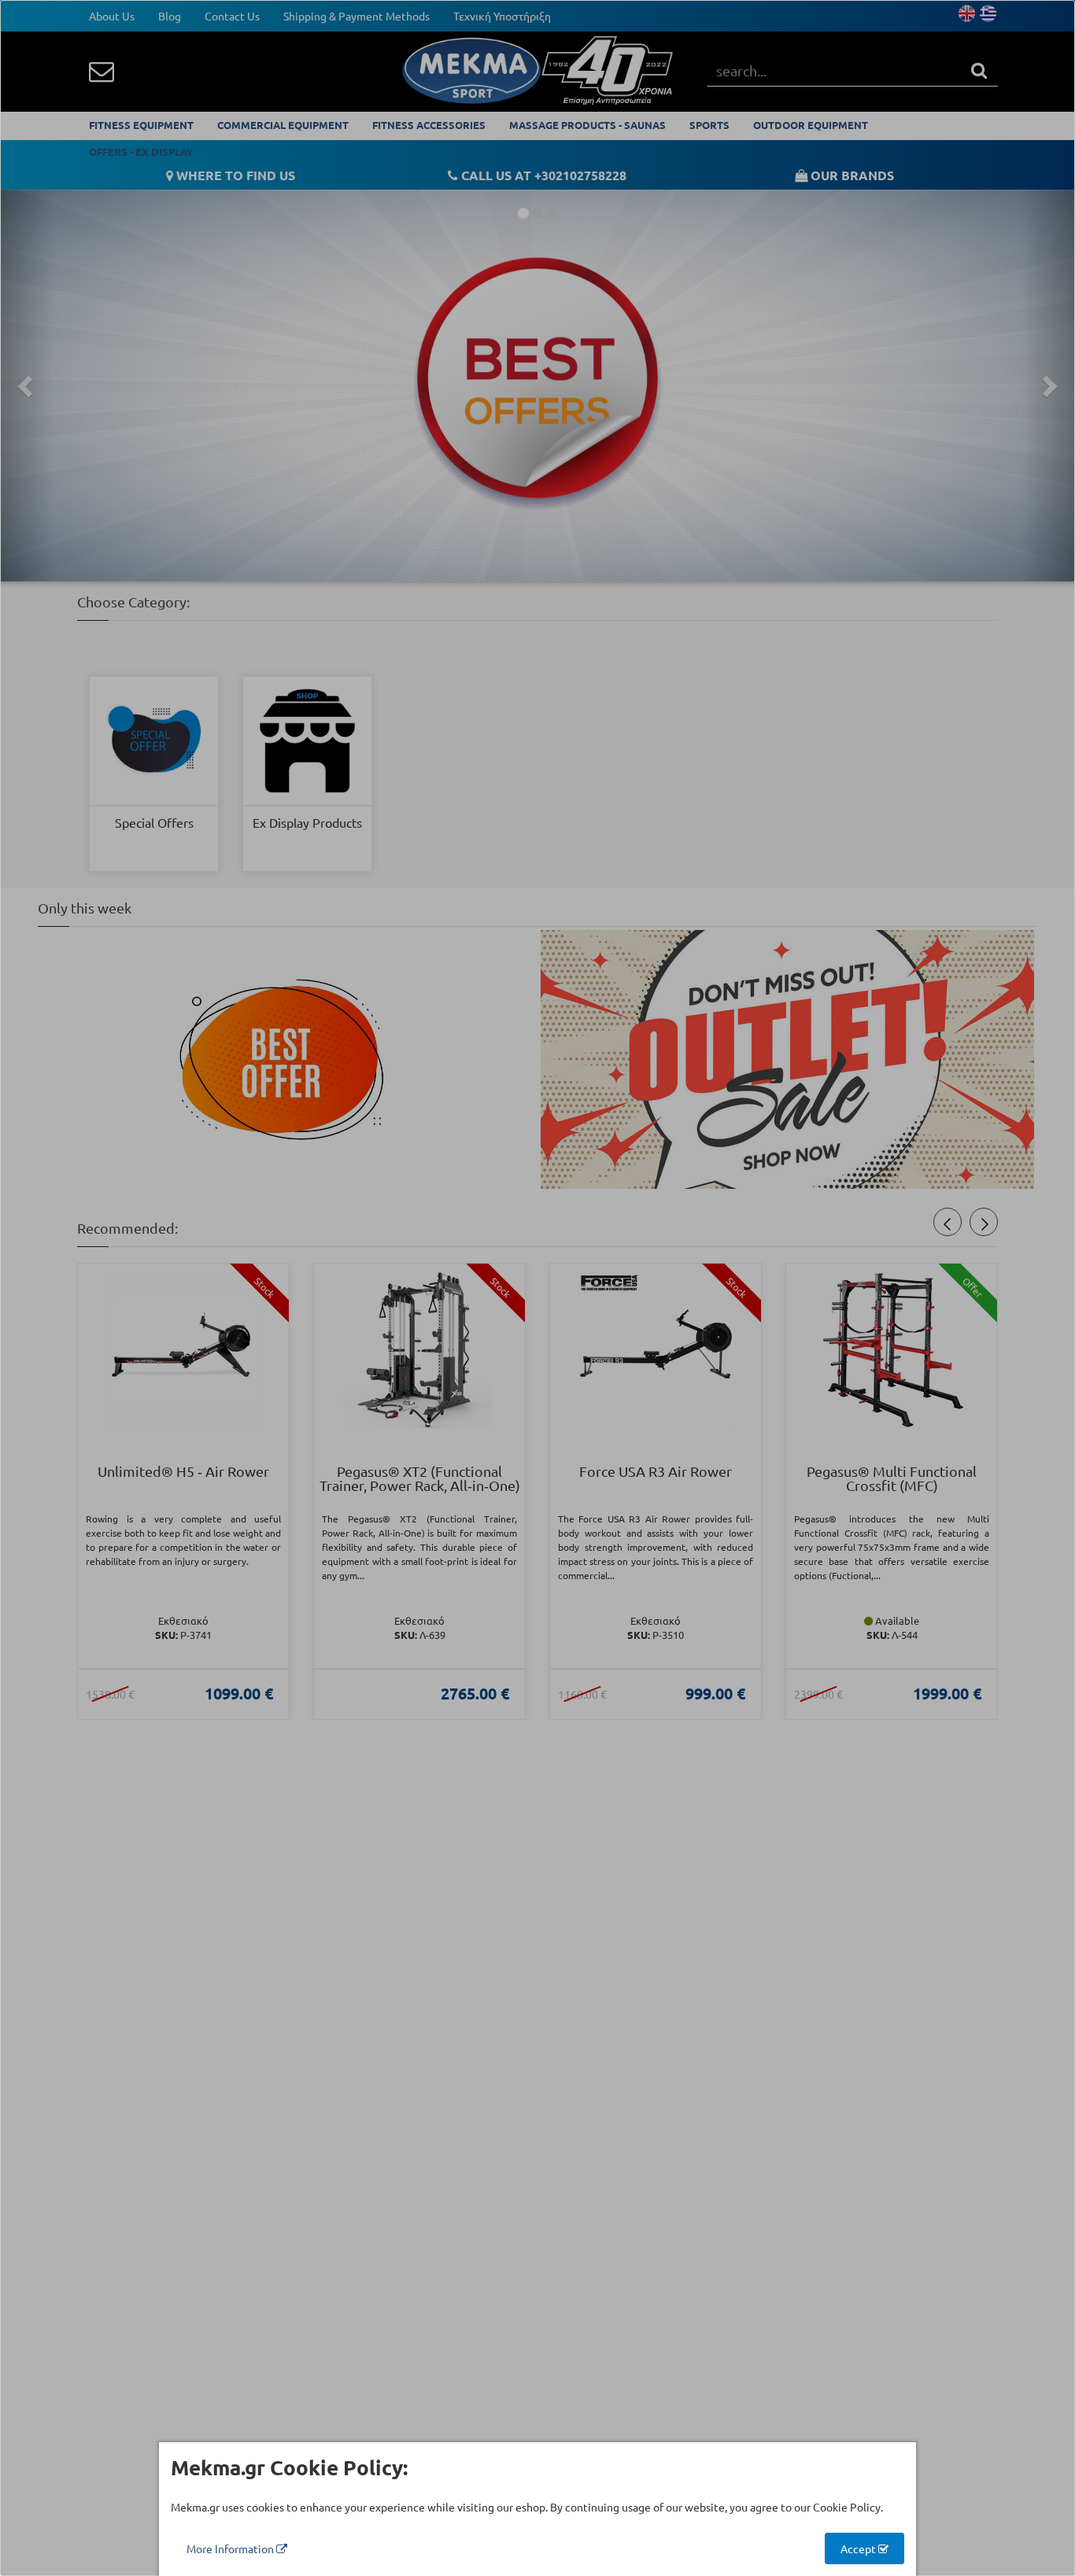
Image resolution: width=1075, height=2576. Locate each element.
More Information (231, 2548)
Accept (859, 2548)
